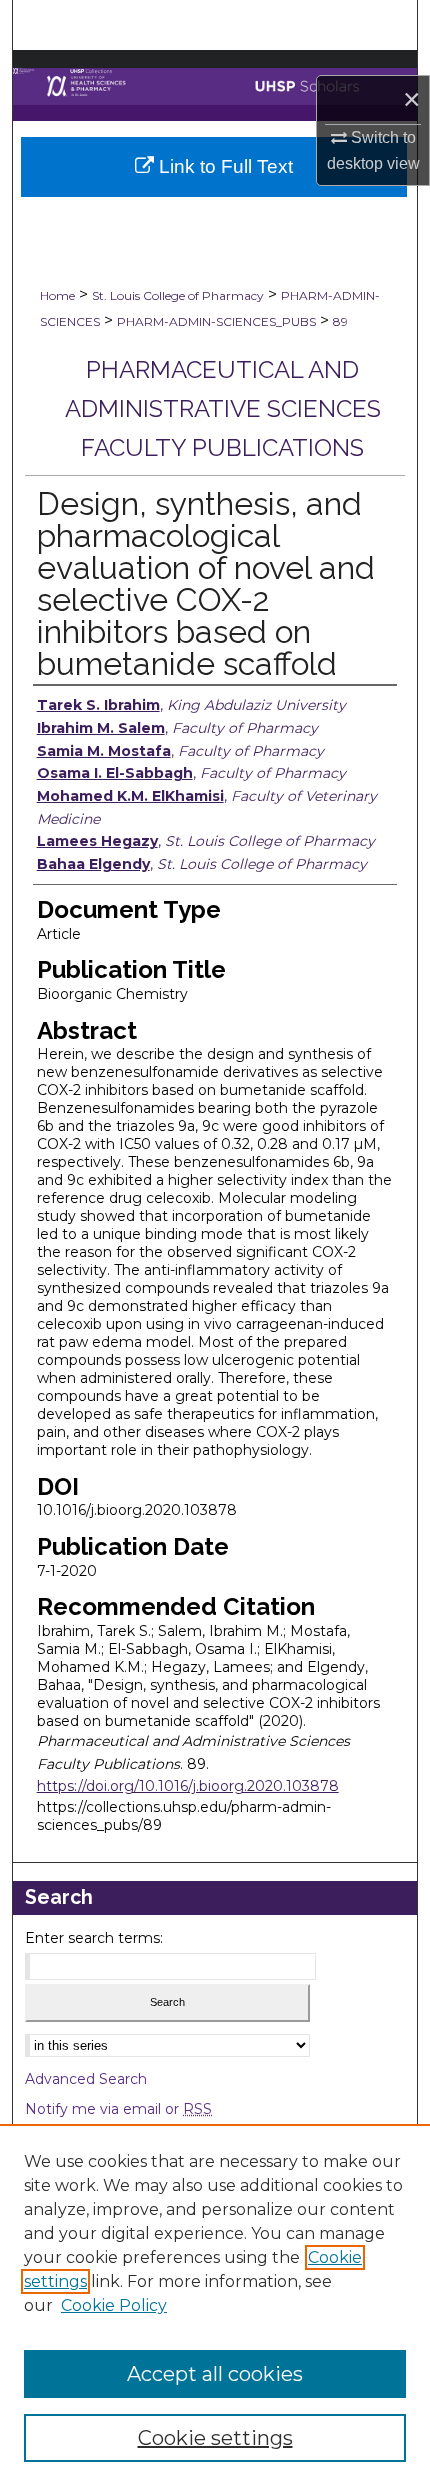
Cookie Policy (114, 2305)
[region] (215, 2305)
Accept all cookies (215, 2374)
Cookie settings (215, 2438)
